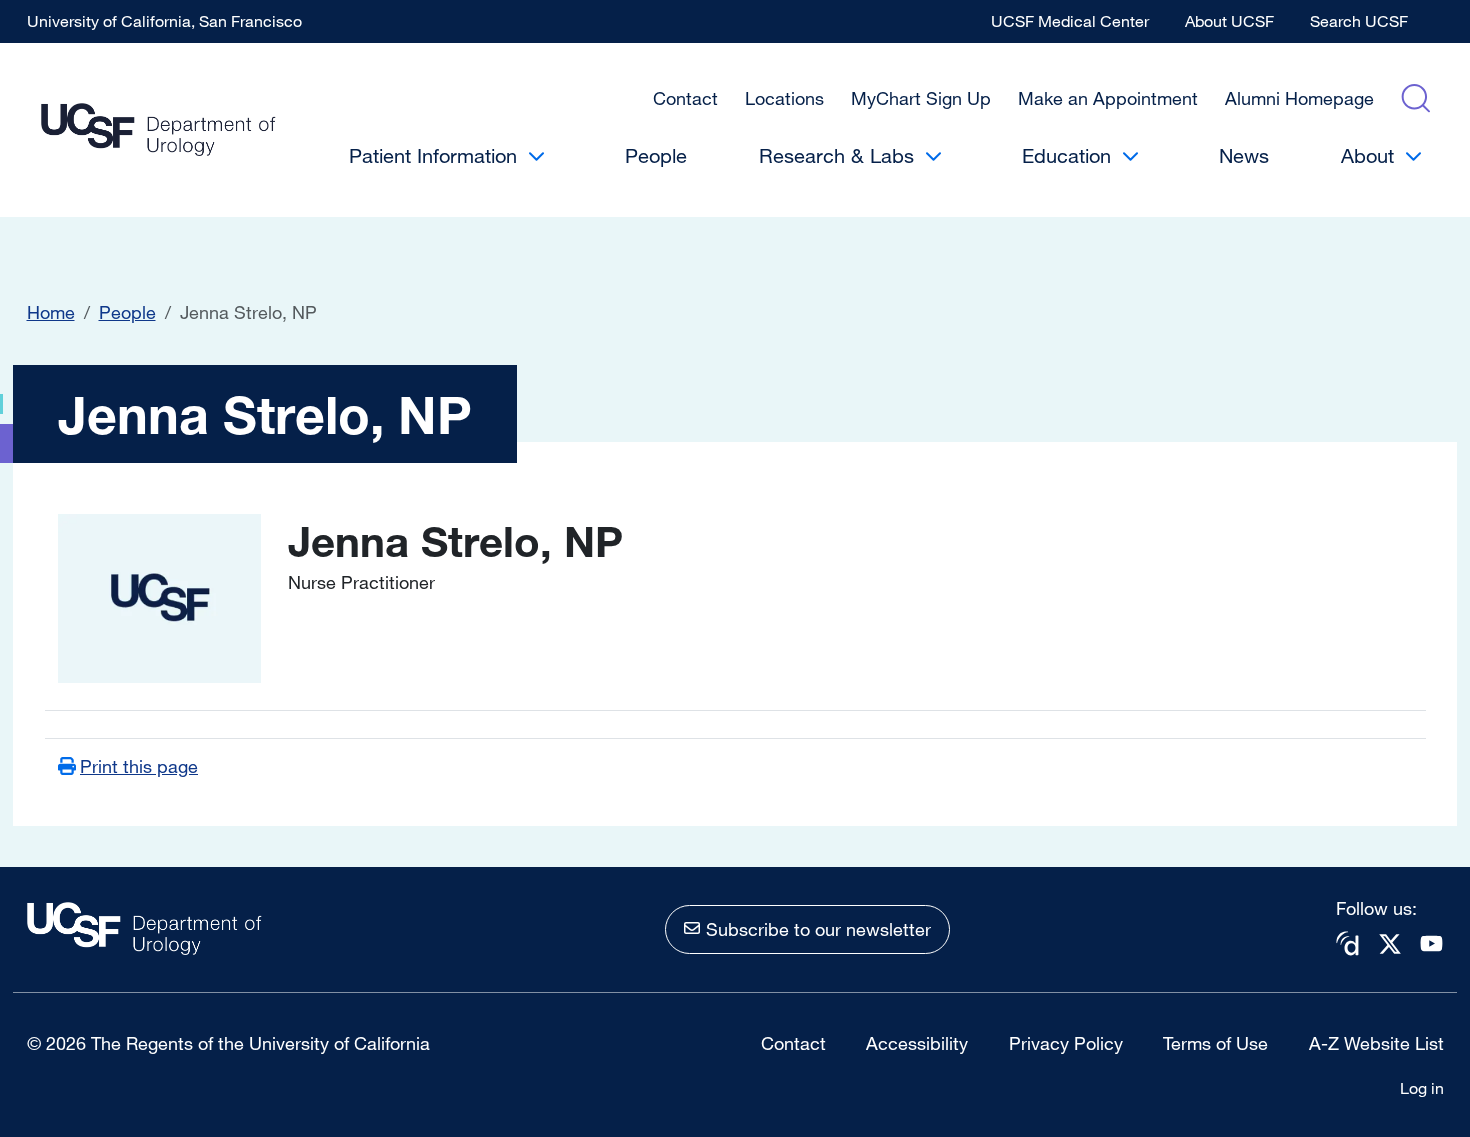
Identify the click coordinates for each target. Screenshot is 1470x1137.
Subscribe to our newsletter (818, 929)
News (1244, 155)
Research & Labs (836, 155)
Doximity (1348, 943)
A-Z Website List (1376, 1043)
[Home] (158, 130)
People (656, 155)
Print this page (139, 766)
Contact (685, 98)
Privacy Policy (1066, 1043)
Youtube (1432, 943)
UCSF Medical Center (1070, 21)
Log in (1422, 1088)
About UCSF (1229, 21)
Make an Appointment (1108, 98)
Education (1066, 155)
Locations (784, 98)
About (1367, 155)
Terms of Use (1215, 1043)
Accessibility (917, 1043)
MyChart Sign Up (921, 98)
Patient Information (433, 155)
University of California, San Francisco (164, 21)
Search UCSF (1359, 21)
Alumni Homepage (1299, 98)
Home (51, 312)
